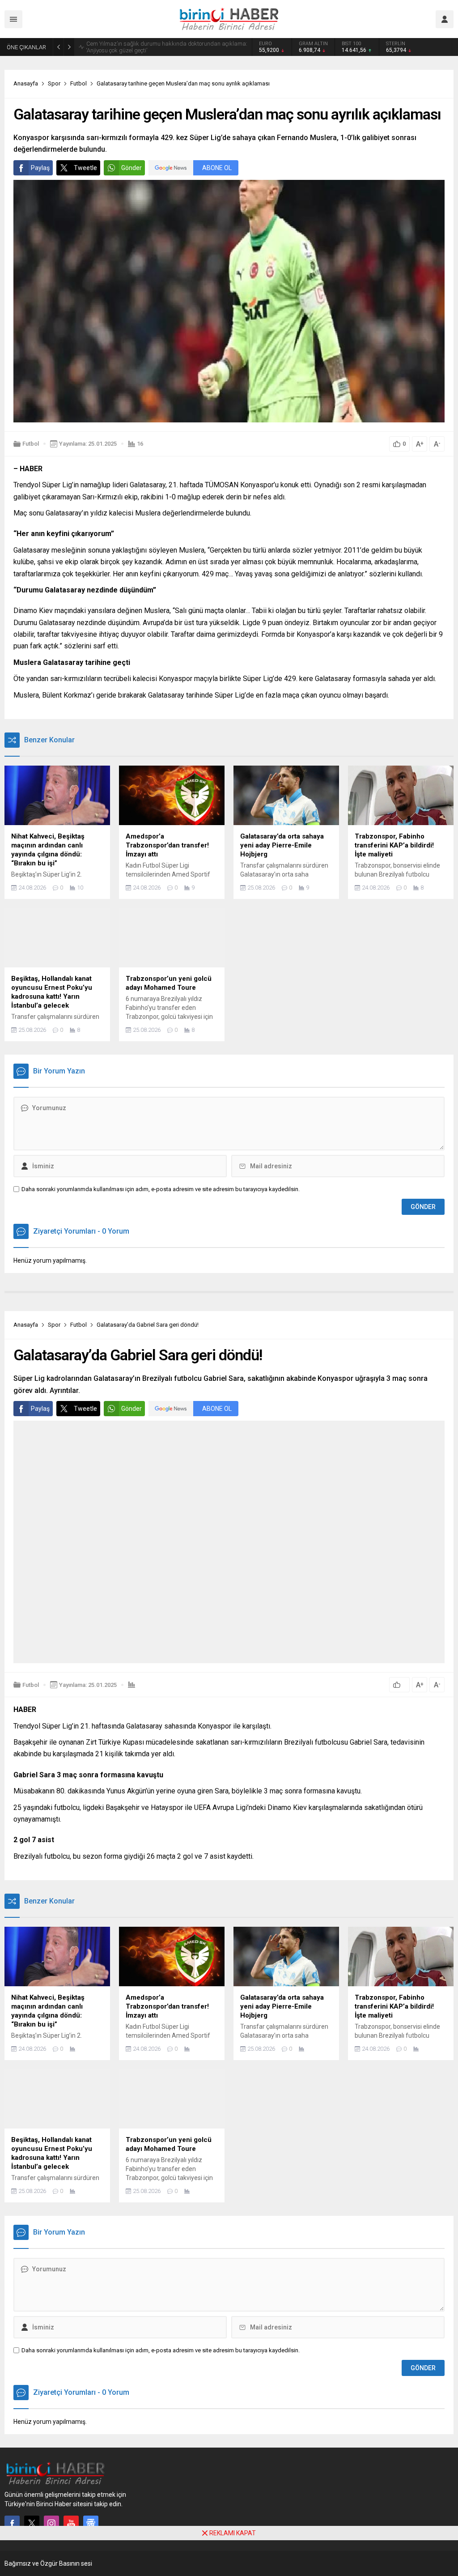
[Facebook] (12, 2523)
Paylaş (40, 168)
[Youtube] (71, 2523)
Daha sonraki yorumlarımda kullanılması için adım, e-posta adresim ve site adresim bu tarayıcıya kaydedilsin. (161, 1189)
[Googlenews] (91, 2523)
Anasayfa (26, 83)
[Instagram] (51, 2523)
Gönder (131, 168)
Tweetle (85, 168)
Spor (54, 83)
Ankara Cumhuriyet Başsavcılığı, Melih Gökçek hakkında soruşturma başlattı (158, 47)
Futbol (78, 83)
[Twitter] (32, 2523)
